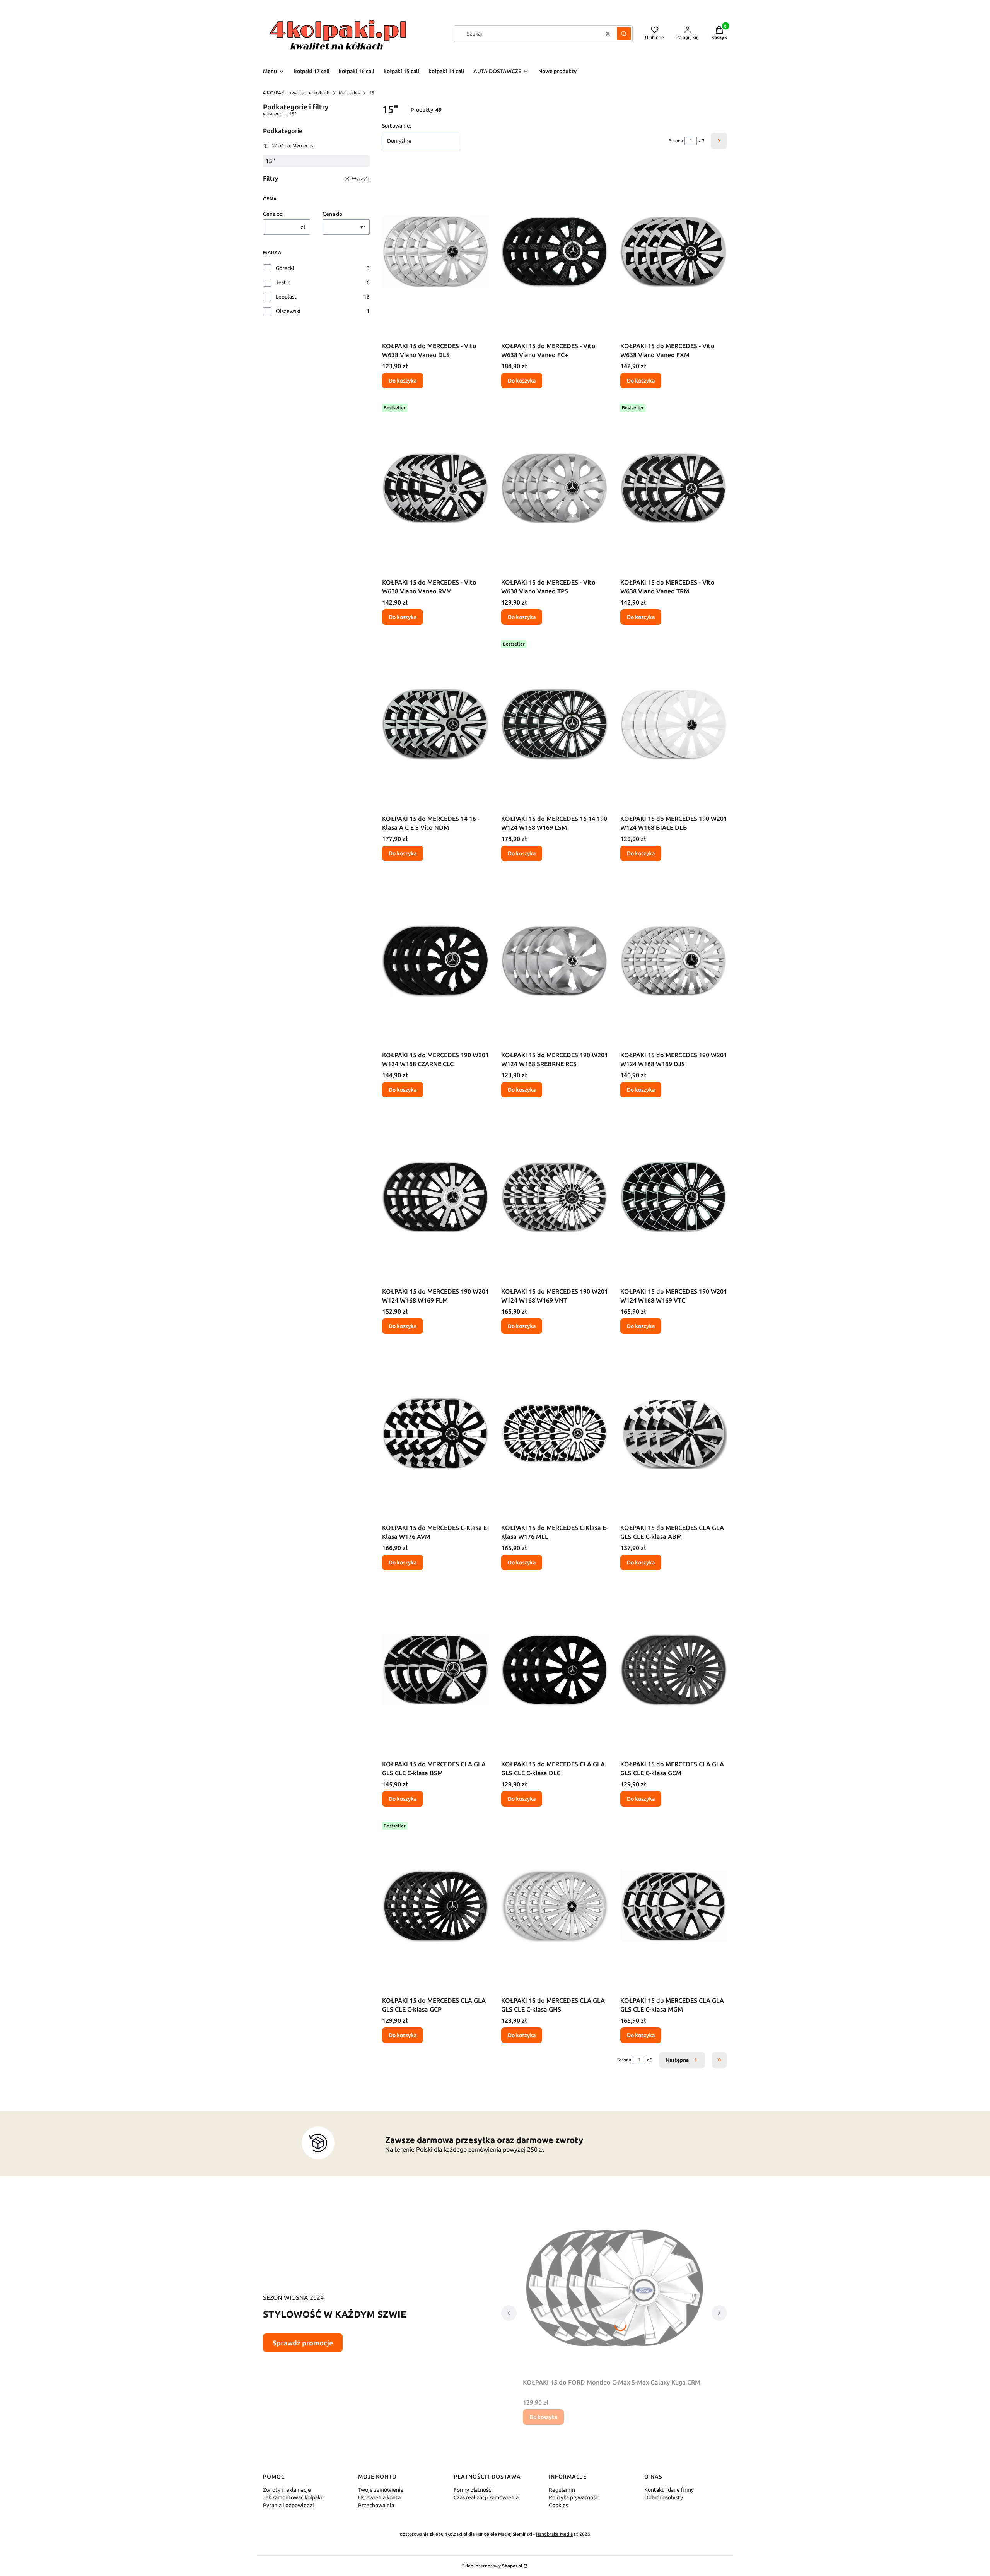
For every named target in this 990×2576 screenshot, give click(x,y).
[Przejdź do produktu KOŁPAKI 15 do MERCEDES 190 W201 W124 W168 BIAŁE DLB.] (674, 724)
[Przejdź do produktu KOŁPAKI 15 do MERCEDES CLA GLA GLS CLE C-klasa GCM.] (674, 1670)
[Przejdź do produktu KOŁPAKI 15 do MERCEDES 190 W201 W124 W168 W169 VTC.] (674, 1197)
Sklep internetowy (492, 2566)
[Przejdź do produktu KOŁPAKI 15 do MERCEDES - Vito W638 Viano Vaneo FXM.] (674, 251)
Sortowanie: (397, 126)
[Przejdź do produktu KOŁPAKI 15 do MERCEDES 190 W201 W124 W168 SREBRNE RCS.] (555, 961)
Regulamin (562, 2490)
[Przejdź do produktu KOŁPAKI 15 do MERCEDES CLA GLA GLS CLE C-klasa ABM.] (674, 1433)
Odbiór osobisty (664, 2497)
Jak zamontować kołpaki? (294, 2497)
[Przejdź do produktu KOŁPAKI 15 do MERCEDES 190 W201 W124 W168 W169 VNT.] (555, 1197)
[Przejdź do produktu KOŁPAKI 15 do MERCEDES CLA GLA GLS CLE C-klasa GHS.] (555, 1906)
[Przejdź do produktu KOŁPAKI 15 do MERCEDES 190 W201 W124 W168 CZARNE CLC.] (435, 961)
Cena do (332, 214)
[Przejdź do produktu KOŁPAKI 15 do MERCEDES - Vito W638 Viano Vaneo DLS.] (435, 251)
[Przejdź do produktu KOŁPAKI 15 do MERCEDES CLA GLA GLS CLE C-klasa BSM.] (435, 1670)
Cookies (558, 2505)
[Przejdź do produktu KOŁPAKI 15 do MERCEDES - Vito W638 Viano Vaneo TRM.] (674, 488)
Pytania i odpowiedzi (288, 2505)
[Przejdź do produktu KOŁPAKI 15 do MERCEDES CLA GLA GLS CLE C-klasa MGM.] (674, 1906)
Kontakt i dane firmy (669, 2490)
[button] (624, 34)
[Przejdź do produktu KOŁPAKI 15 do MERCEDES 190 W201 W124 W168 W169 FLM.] (435, 1197)
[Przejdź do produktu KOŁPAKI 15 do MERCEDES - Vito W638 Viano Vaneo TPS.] (555, 488)
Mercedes (349, 93)
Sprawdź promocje (303, 2343)
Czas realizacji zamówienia (486, 2497)
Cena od (273, 214)
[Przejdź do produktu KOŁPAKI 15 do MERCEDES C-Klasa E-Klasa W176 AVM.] (435, 1433)
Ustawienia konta (379, 2497)
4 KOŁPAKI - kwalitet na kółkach (296, 93)
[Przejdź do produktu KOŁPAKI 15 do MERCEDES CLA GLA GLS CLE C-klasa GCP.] (435, 1906)
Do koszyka (403, 381)
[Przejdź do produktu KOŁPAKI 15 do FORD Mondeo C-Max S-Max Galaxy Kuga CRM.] (614, 2288)
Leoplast (286, 297)
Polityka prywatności (574, 2497)
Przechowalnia (376, 2505)
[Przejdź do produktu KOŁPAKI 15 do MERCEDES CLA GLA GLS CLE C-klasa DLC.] (555, 1670)
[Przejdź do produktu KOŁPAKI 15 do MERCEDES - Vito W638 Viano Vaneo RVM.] (435, 488)
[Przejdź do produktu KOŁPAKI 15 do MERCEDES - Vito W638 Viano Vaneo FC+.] (555, 251)
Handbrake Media (554, 2534)
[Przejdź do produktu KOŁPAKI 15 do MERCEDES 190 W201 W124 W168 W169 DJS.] (674, 961)
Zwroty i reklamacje (287, 2490)
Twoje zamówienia (381, 2490)
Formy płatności (473, 2490)
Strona (676, 141)
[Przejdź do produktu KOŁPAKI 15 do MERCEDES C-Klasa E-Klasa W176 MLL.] (555, 1433)
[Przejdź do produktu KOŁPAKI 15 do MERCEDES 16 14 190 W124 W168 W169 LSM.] (555, 724)
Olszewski (288, 311)
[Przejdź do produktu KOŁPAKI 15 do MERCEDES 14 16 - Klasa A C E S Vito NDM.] (435, 724)
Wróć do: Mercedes (293, 146)
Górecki (285, 268)
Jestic (283, 282)
